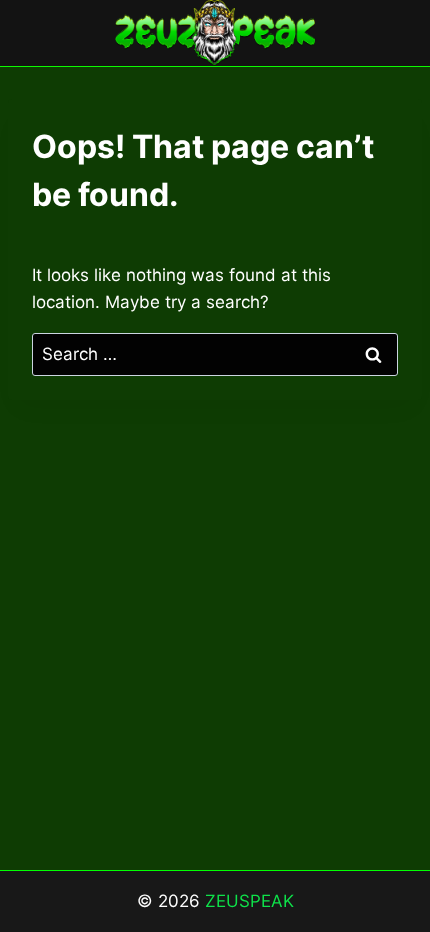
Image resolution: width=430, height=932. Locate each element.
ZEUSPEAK (249, 901)
